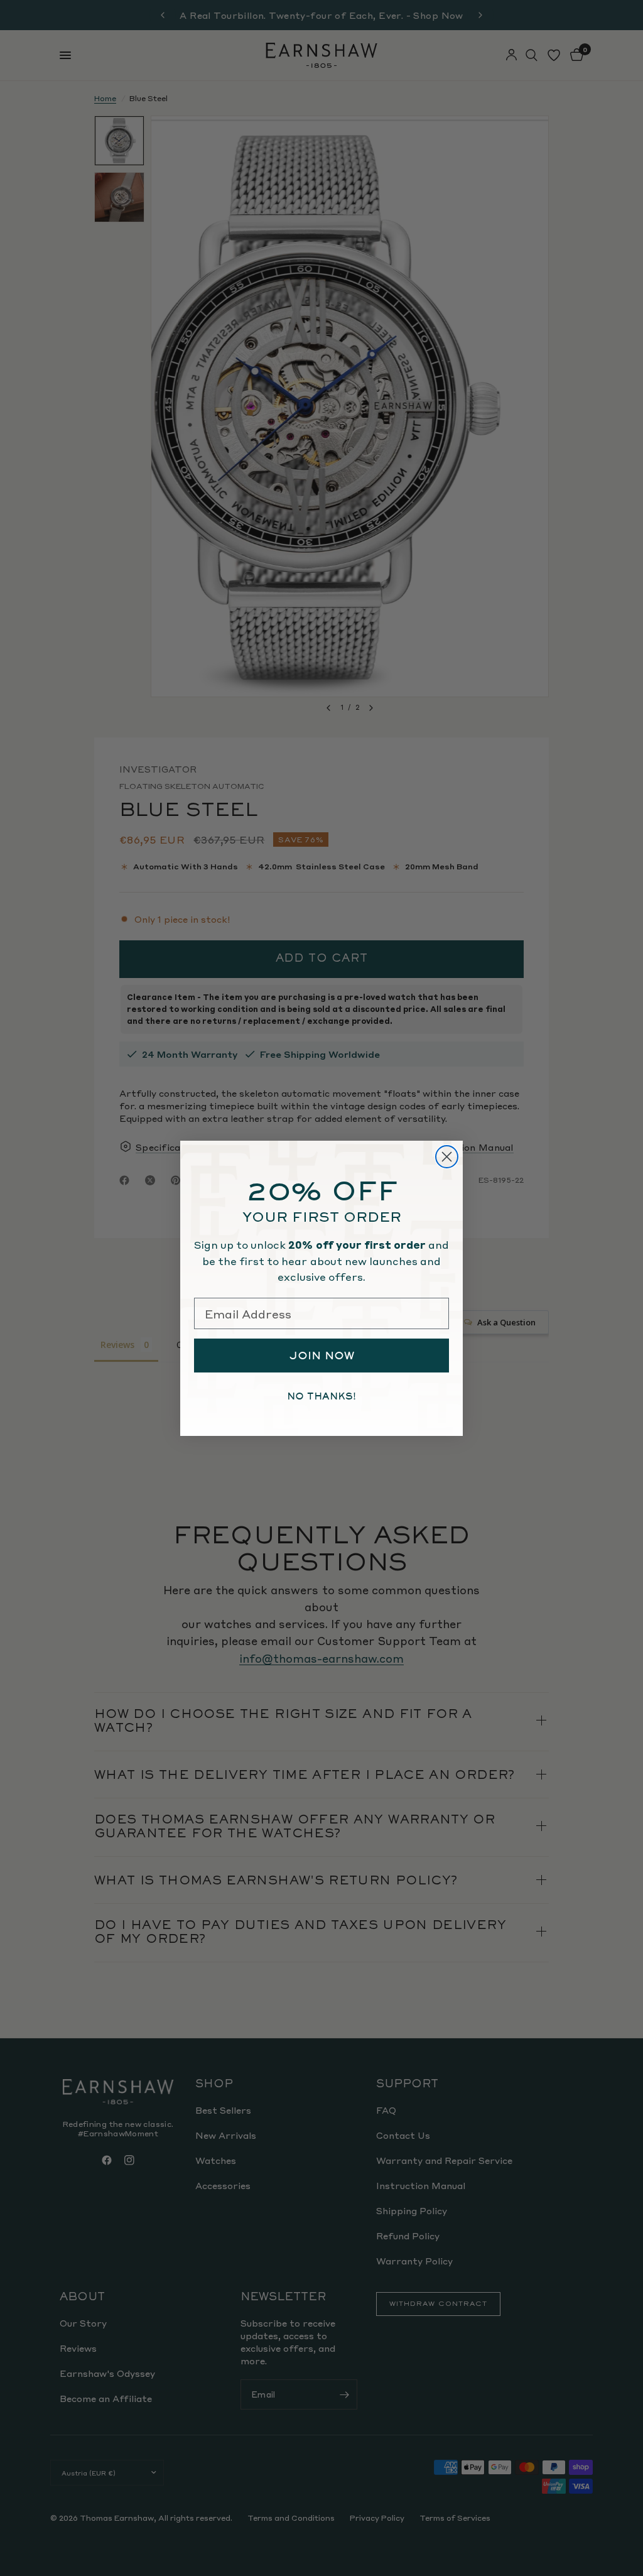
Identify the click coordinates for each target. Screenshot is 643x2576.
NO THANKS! (321, 1396)
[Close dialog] (447, 1157)
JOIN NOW (322, 1356)
